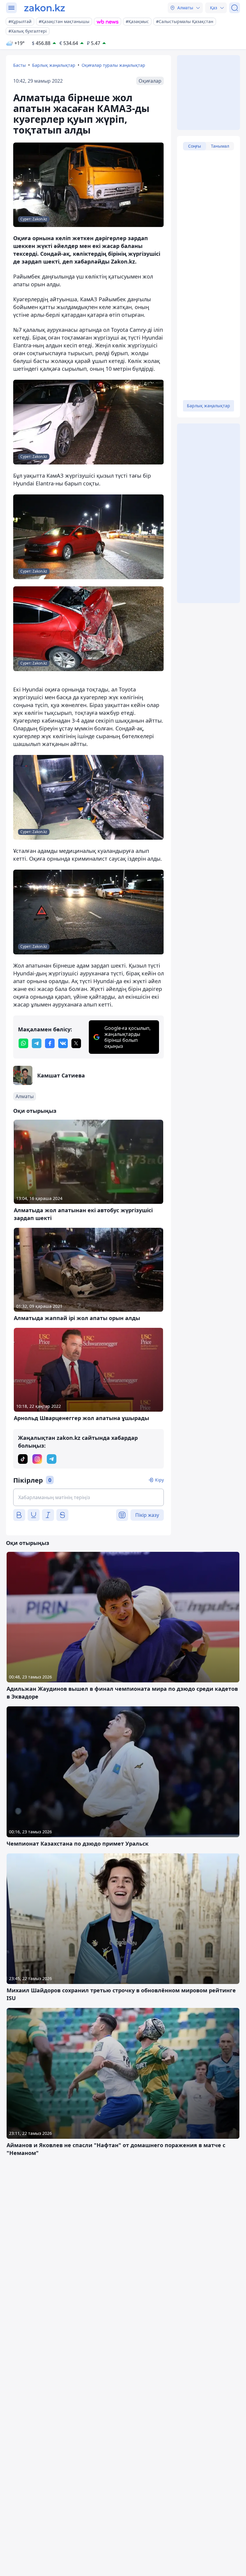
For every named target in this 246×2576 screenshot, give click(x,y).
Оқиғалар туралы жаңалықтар (113, 65)
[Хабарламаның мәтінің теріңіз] (88, 1497)
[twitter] (76, 1043)
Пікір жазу (147, 1515)
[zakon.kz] (45, 8)
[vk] (63, 1043)
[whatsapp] (23, 1043)
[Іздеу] (235, 8)
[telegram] (37, 1043)
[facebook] (50, 1043)
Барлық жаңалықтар (54, 65)
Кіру (159, 1480)
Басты (19, 65)
